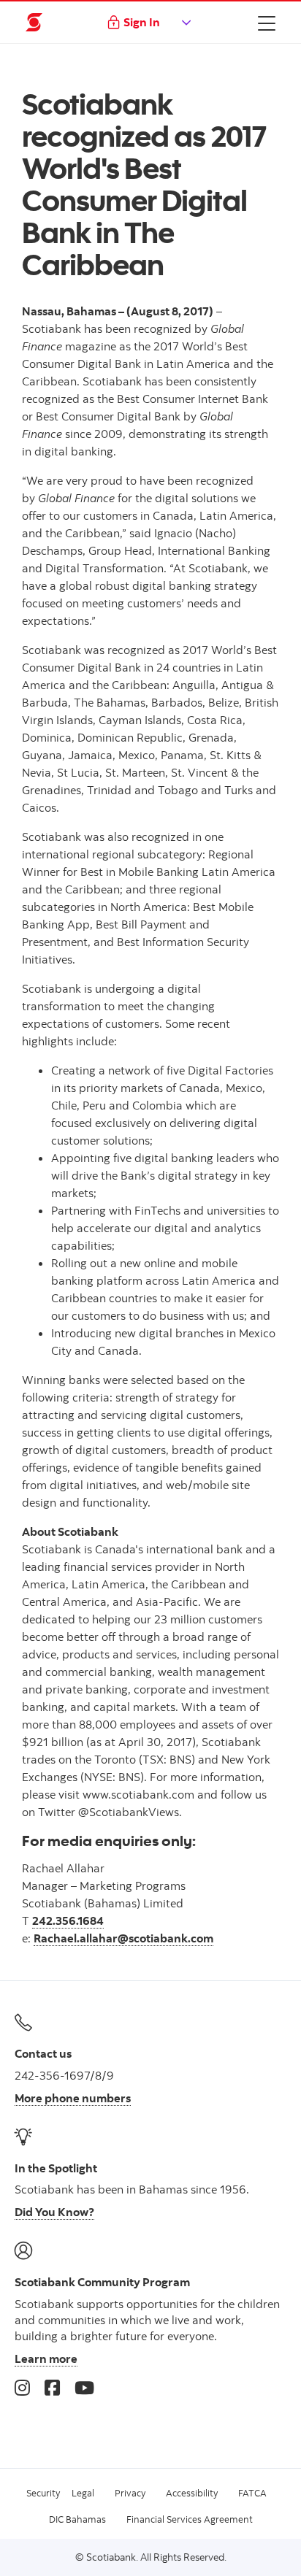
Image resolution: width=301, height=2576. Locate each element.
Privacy (130, 2493)
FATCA (252, 2493)
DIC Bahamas (77, 2519)
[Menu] (267, 23)
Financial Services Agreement (190, 2519)
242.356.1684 (68, 1921)
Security (43, 2493)
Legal (83, 2493)
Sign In (142, 22)
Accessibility (192, 2493)
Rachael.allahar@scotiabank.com (123, 1938)
